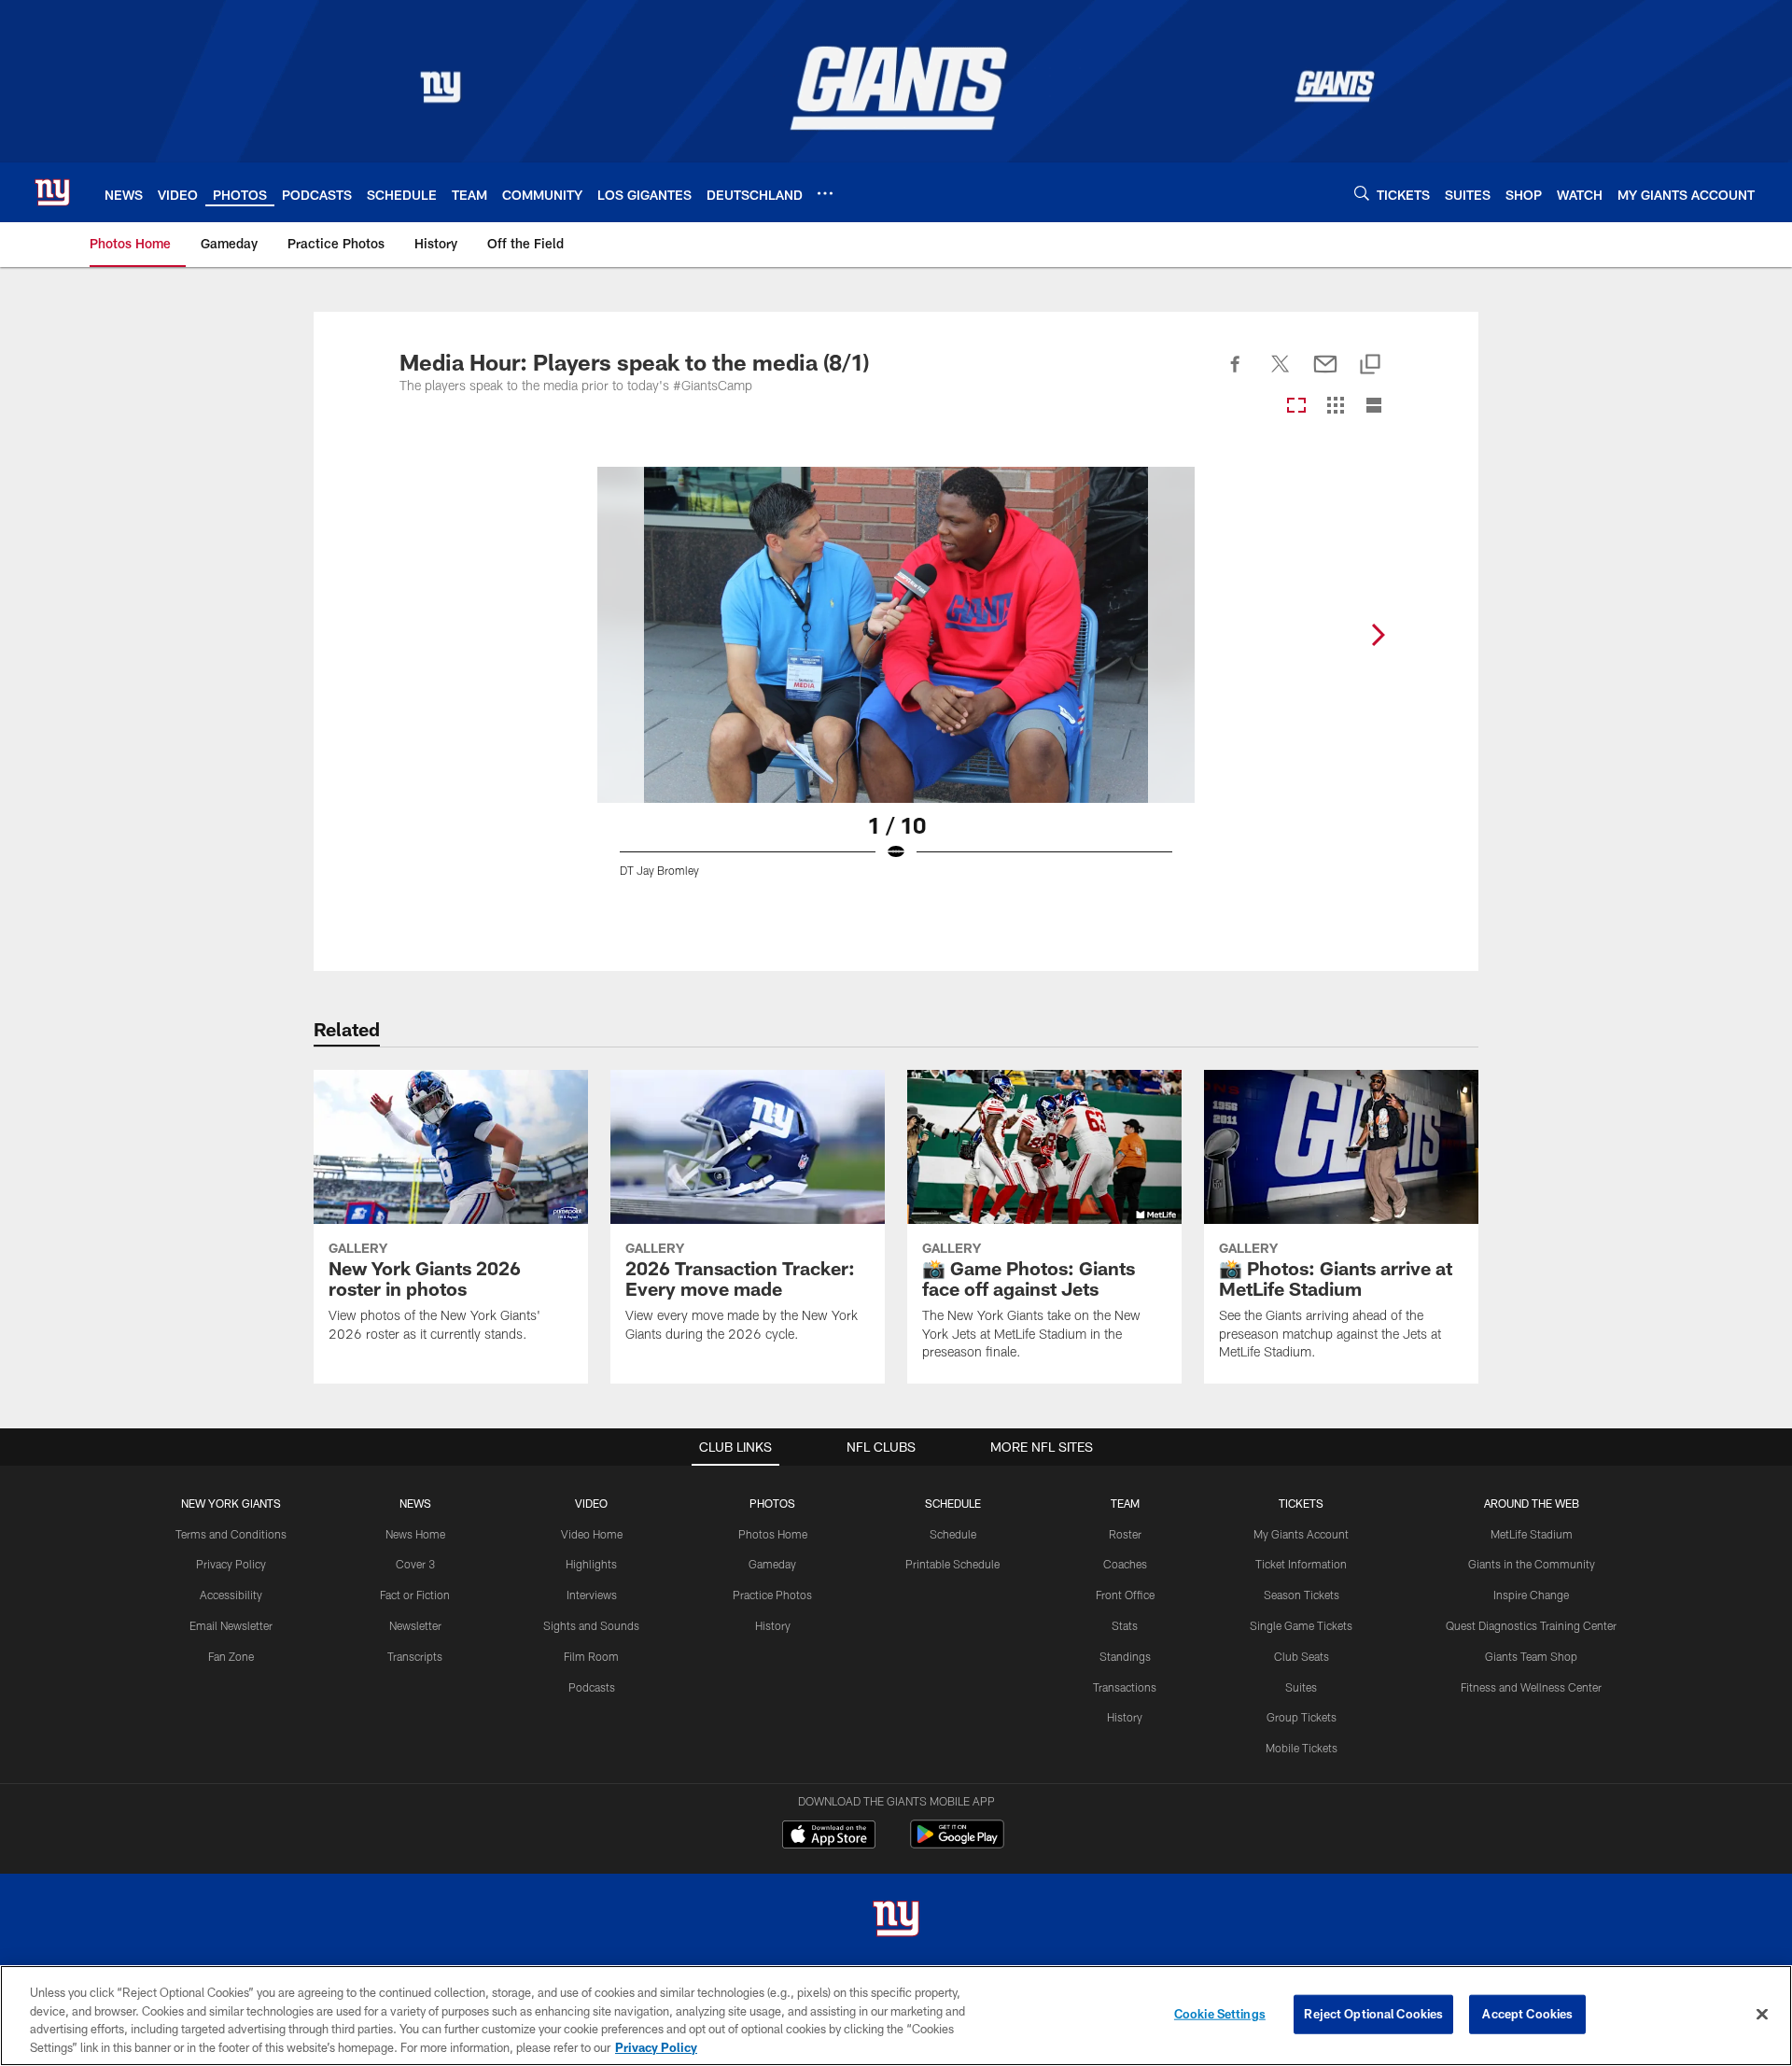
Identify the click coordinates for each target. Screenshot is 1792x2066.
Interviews (592, 1595)
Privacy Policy (231, 1564)
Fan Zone (231, 1656)
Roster (1125, 1534)
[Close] (1762, 2014)
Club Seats (1302, 1656)
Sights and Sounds (591, 1625)
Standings (1125, 1656)
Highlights (591, 1564)
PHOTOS (772, 1503)
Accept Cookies (1527, 2014)
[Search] (1362, 193)
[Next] (1378, 635)
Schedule (953, 1534)
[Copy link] (1370, 365)
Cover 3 (415, 1564)
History (773, 1625)
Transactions (1125, 1687)
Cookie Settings (1220, 2014)
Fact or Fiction (415, 1595)
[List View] (1374, 407)
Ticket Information (1301, 1564)
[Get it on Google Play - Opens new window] (957, 1843)
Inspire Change (1531, 1595)
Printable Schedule (952, 1564)
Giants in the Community (1532, 1564)
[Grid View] (1335, 407)
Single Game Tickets (1301, 1625)
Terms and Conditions (231, 1534)
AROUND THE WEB (1532, 1503)
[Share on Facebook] (1236, 374)
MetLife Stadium (1532, 1534)
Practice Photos (772, 1595)
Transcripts (415, 1656)
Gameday (772, 1564)
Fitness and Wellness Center (1531, 1687)
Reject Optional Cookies (1373, 2014)
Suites (1301, 1687)
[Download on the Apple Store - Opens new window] (829, 1836)
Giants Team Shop (1531, 1656)
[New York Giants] (896, 1921)
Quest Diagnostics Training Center (1531, 1625)
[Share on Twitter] (1281, 374)
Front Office (1125, 1595)
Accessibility (231, 1595)
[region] (896, 2016)
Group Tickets (1302, 1717)
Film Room (591, 1656)
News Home (415, 1534)
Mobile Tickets (1302, 1748)
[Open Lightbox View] (896, 683)
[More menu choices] (825, 193)
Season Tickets (1302, 1595)
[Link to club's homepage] (52, 192)
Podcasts (592, 1687)
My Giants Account (1301, 1534)
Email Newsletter (231, 1625)
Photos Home (773, 1534)
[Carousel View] (1296, 407)
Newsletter (415, 1625)
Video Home (592, 1534)
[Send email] (1325, 374)
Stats (1125, 1625)
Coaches (1125, 1564)
